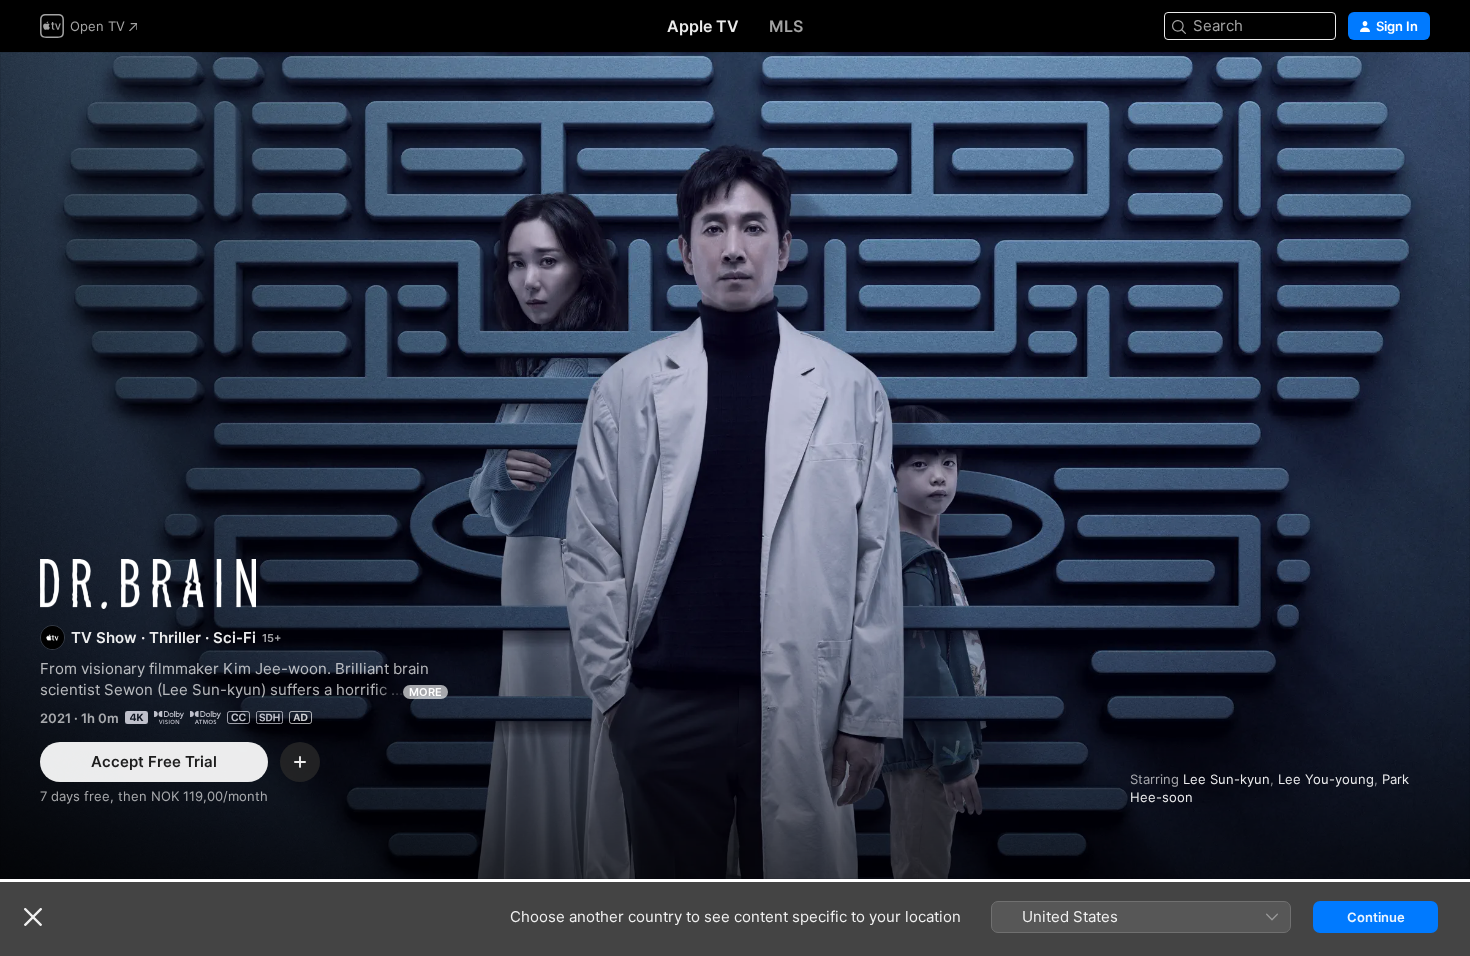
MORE (425, 692)
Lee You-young (1326, 779)
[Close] (33, 917)
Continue (1376, 917)
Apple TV (703, 26)
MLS (786, 26)
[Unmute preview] (1416, 91)
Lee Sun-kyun (1226, 779)
